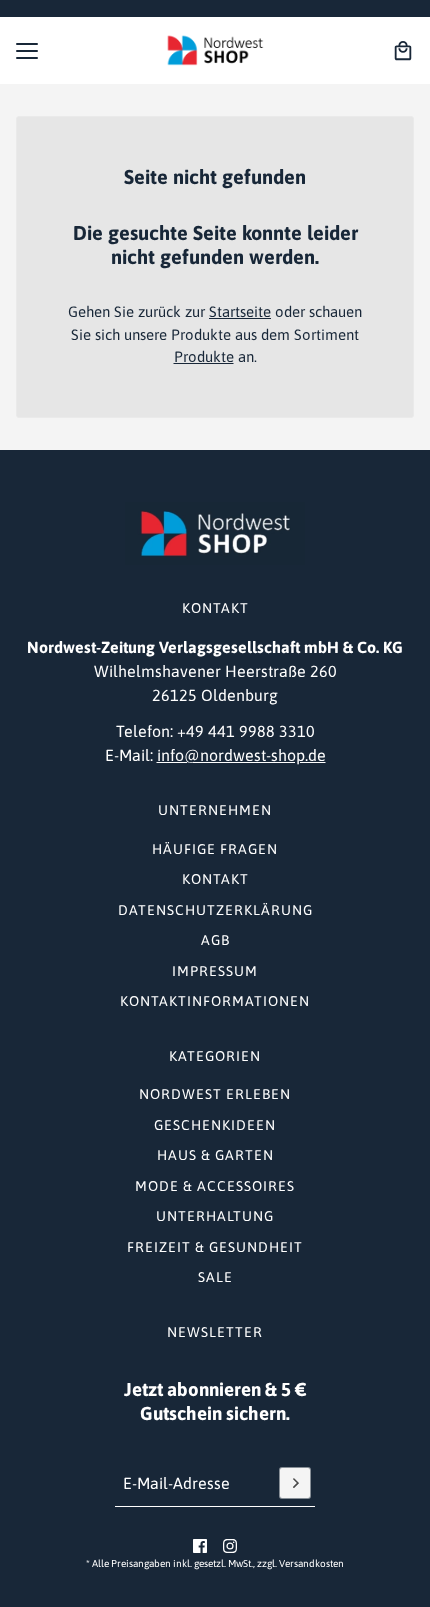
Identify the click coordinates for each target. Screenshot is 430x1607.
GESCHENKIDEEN (215, 1125)
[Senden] (295, 1483)
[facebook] (200, 1546)
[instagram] (230, 1546)
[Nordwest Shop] (215, 50)
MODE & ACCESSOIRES (215, 1186)
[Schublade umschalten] (27, 51)
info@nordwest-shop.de (241, 755)
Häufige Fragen (215, 849)
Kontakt (215, 879)
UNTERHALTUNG (215, 1216)
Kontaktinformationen (215, 1001)
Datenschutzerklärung (215, 910)
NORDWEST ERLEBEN (215, 1094)
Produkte (204, 356)
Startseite (240, 311)
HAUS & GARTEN (215, 1155)
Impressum (215, 971)
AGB (215, 940)
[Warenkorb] (403, 51)
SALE (215, 1277)
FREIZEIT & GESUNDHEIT (215, 1247)
